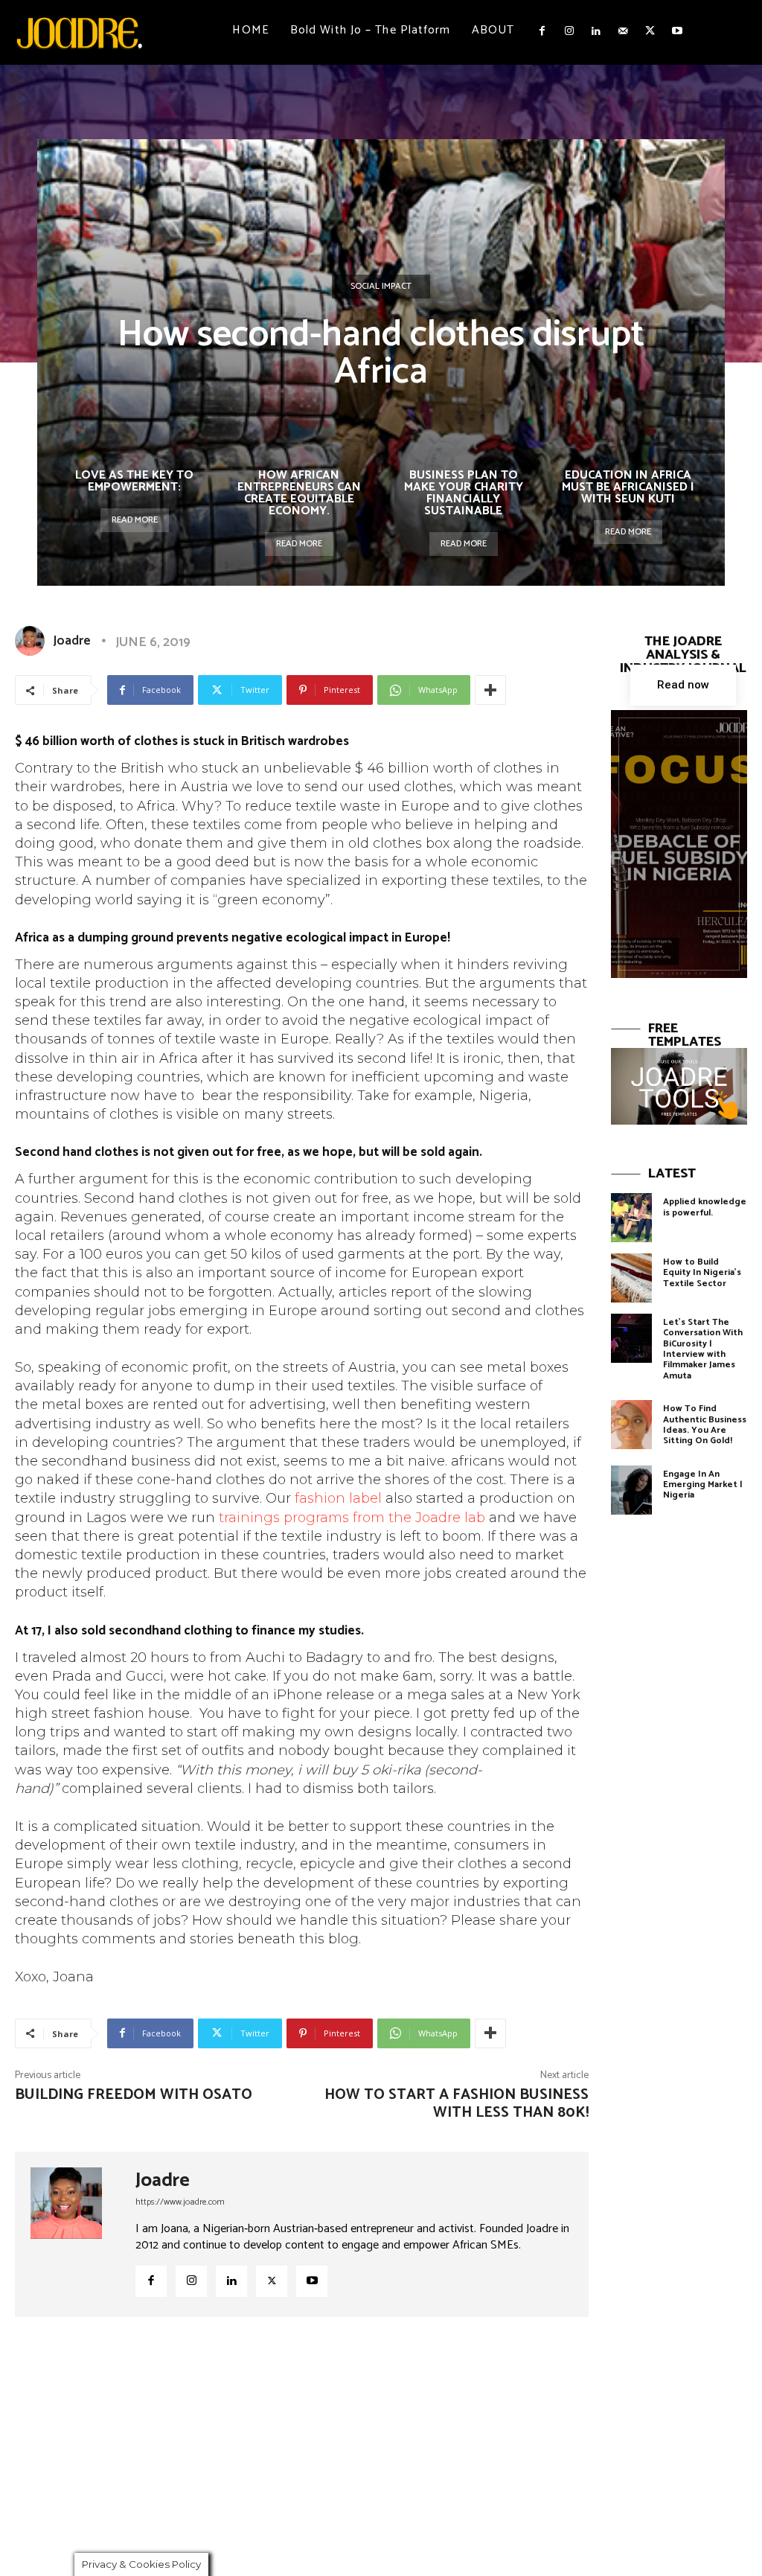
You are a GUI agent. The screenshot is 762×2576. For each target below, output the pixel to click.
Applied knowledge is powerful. (705, 1207)
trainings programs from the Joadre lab (352, 1518)
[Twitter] (650, 31)
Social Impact (381, 286)
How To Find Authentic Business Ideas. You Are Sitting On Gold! (705, 1425)
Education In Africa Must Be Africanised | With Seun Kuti (628, 487)
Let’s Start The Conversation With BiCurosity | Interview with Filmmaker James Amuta (703, 1349)
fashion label (338, 1498)
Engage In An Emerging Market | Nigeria (703, 1485)
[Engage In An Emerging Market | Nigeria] (631, 1490)
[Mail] (623, 31)
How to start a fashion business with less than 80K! (457, 2104)
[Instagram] (569, 31)
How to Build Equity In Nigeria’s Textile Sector (702, 1273)
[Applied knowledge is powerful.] (631, 1218)
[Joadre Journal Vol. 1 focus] (679, 844)
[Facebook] (542, 31)
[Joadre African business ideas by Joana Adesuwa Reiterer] (79, 32)
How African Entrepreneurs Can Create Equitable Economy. (299, 493)
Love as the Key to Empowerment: (134, 481)
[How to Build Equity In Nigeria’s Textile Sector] (631, 1278)
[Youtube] (677, 31)
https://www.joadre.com (180, 2202)
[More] (490, 690)
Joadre (72, 641)
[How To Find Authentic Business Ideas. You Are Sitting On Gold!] (631, 1425)
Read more (135, 520)
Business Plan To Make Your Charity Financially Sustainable (464, 493)
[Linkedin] (596, 31)
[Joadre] (33, 641)
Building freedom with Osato (134, 2095)
